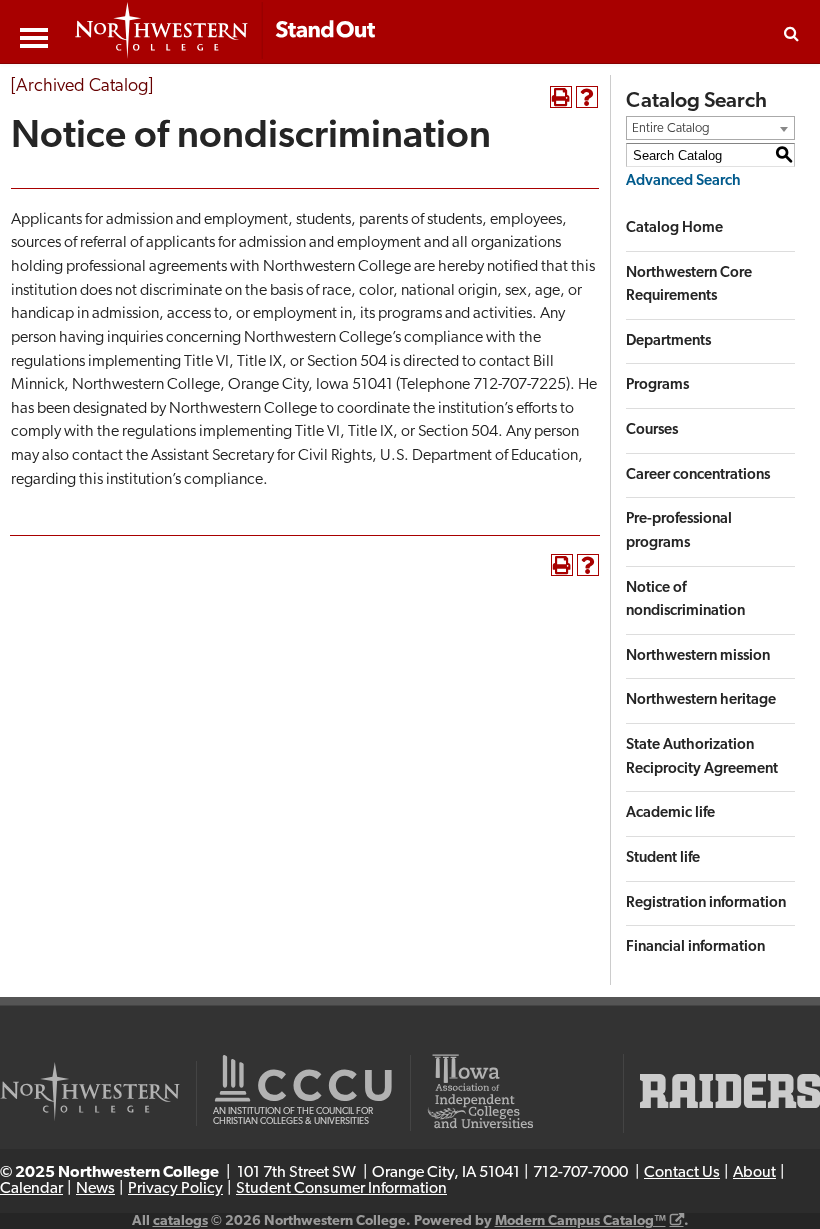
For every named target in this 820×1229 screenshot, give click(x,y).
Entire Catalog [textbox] (671, 128)
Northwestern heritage (701, 700)
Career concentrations (698, 475)
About (754, 1173)
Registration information (706, 903)
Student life (663, 858)
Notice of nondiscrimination (685, 600)
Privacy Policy (175, 1189)
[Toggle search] (791, 33)
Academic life (670, 813)
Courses (652, 430)
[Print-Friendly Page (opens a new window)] (561, 97)
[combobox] (710, 128)
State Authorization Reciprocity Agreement (702, 757)
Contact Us (682, 1173)
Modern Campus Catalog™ (580, 1221)
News (95, 1189)
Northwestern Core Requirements (689, 285)
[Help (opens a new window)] (587, 97)
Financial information (695, 947)
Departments (668, 341)
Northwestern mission (698, 656)
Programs (657, 385)
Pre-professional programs (679, 531)
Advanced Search (683, 181)
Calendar (31, 1189)
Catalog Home (674, 228)
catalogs (180, 1221)
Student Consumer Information (341, 1189)
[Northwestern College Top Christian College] (225, 32)
